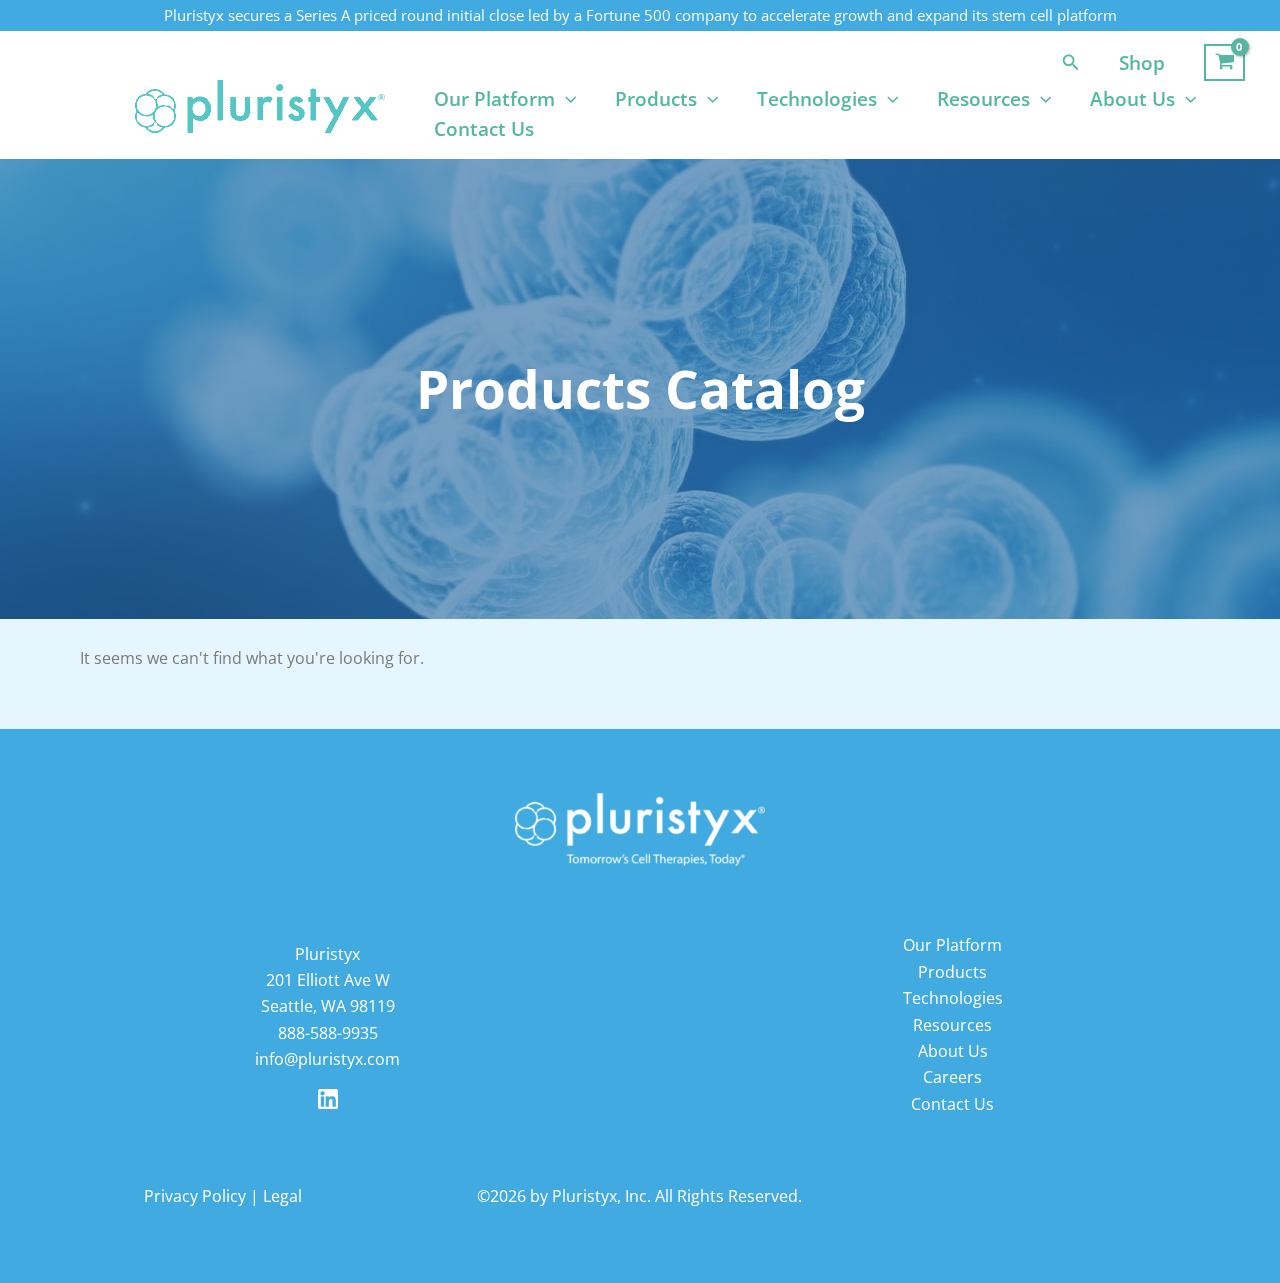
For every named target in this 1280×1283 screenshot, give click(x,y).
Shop (1142, 62)
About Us (1132, 98)
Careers (952, 1077)
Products (656, 98)
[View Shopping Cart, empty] (1224, 63)
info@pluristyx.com (327, 1059)
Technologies (817, 98)
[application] (566, 99)
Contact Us (484, 128)
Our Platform (494, 98)
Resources (983, 98)
